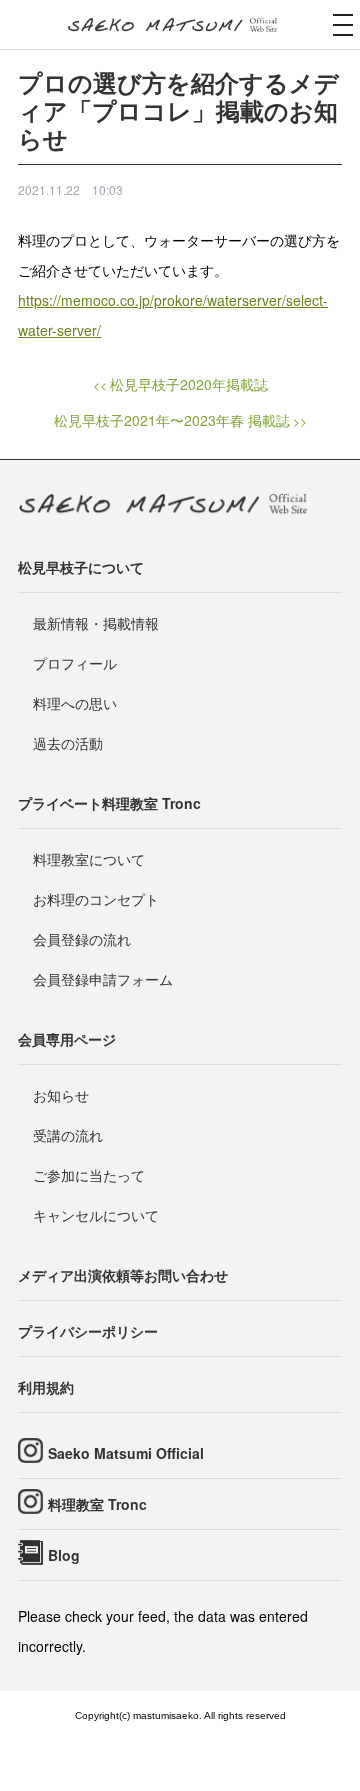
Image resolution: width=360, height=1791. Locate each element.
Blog (64, 1555)
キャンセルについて (96, 1215)
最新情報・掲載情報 (96, 623)
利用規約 (46, 1387)
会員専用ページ (67, 1039)
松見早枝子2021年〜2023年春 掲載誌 (172, 420)
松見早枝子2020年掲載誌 (189, 384)
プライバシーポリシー (88, 1331)
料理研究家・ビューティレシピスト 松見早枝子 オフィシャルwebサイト (180, 26)
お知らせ (61, 1095)
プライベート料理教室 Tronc (109, 803)
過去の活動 (68, 743)
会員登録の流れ (82, 939)
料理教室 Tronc (97, 1504)
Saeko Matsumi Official (126, 1453)
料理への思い (75, 703)
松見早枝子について (81, 567)
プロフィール (75, 663)
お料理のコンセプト (96, 899)
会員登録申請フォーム (103, 979)
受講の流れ (68, 1135)
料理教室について (89, 859)
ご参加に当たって (89, 1175)
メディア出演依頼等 (123, 1275)
